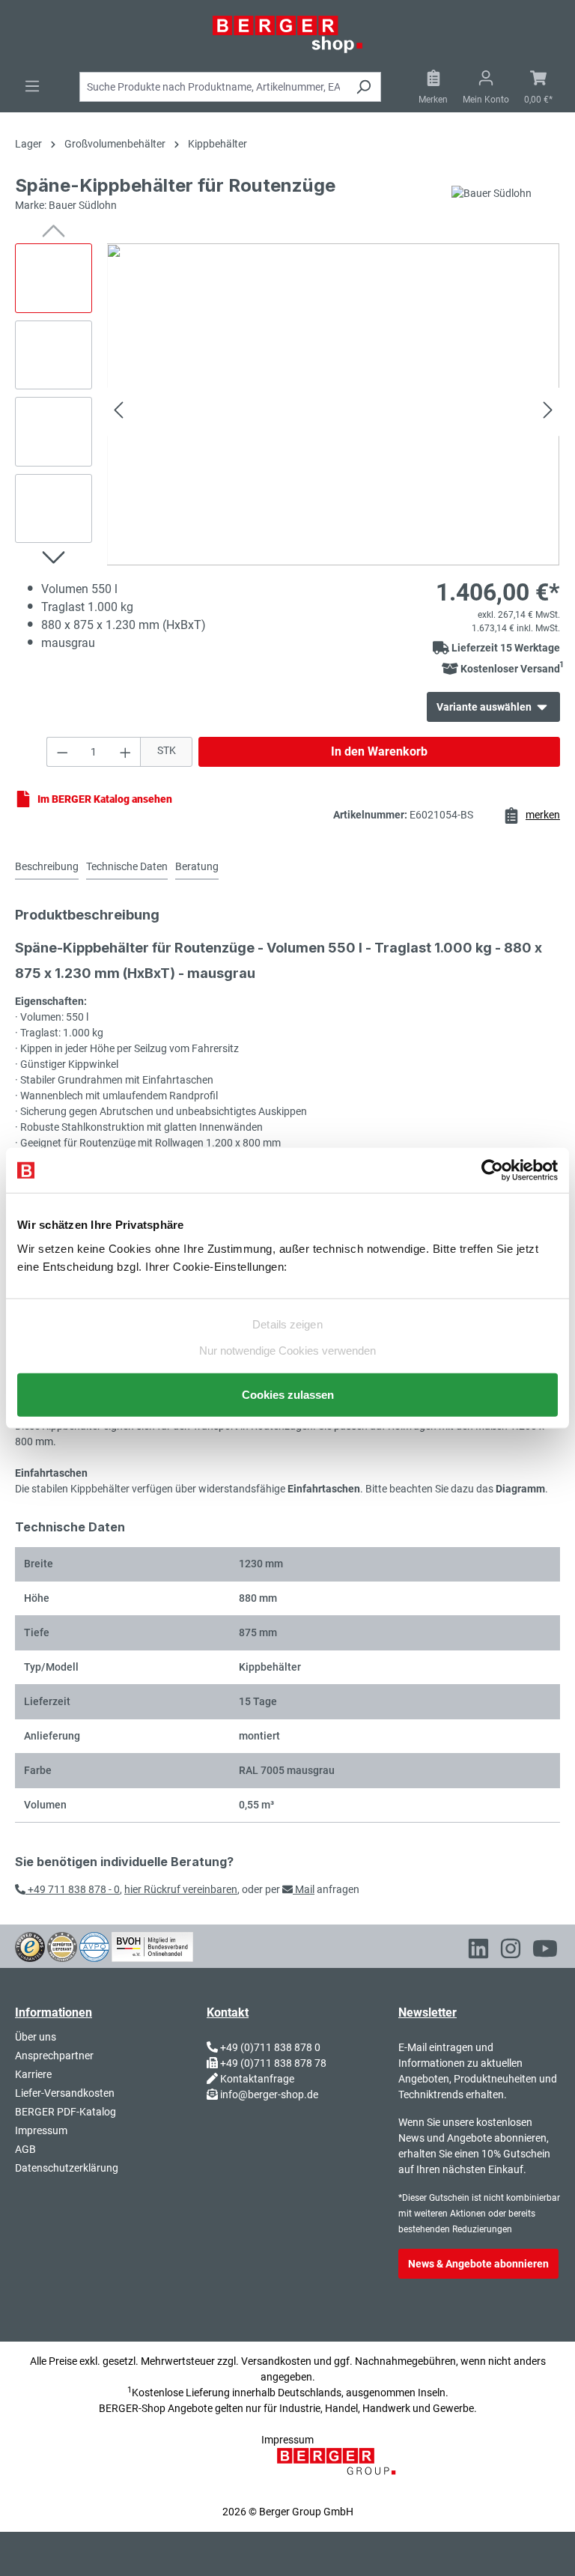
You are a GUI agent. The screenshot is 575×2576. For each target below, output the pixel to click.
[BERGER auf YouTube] (545, 1951)
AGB (25, 2149)
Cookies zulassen (288, 1394)
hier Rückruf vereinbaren (181, 1889)
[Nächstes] (548, 412)
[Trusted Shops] (30, 1946)
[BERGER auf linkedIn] (478, 1951)
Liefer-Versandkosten (65, 2093)
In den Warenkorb (379, 751)
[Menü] (32, 86)
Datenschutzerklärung (67, 2168)
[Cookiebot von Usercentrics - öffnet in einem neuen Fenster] (492, 1170)
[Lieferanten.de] (62, 1946)
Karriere (33, 2074)
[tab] (47, 868)
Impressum (41, 2130)
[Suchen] (363, 87)
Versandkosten (276, 2361)
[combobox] (213, 87)
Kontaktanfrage (257, 2079)
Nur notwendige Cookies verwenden (287, 1350)
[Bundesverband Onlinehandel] (152, 1946)
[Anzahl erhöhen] (126, 752)
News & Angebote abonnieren (478, 2264)
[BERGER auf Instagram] (511, 1951)
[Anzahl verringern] (62, 752)
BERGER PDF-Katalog (66, 2112)
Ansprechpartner (54, 2056)
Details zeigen (287, 1324)
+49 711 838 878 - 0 (73, 1889)
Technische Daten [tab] (127, 866)
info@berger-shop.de (269, 2094)
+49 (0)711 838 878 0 (270, 2047)
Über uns (36, 2037)
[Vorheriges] (118, 412)
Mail (304, 1889)
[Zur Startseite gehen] (287, 34)
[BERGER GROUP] (341, 2470)
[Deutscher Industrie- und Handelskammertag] (94, 1946)
